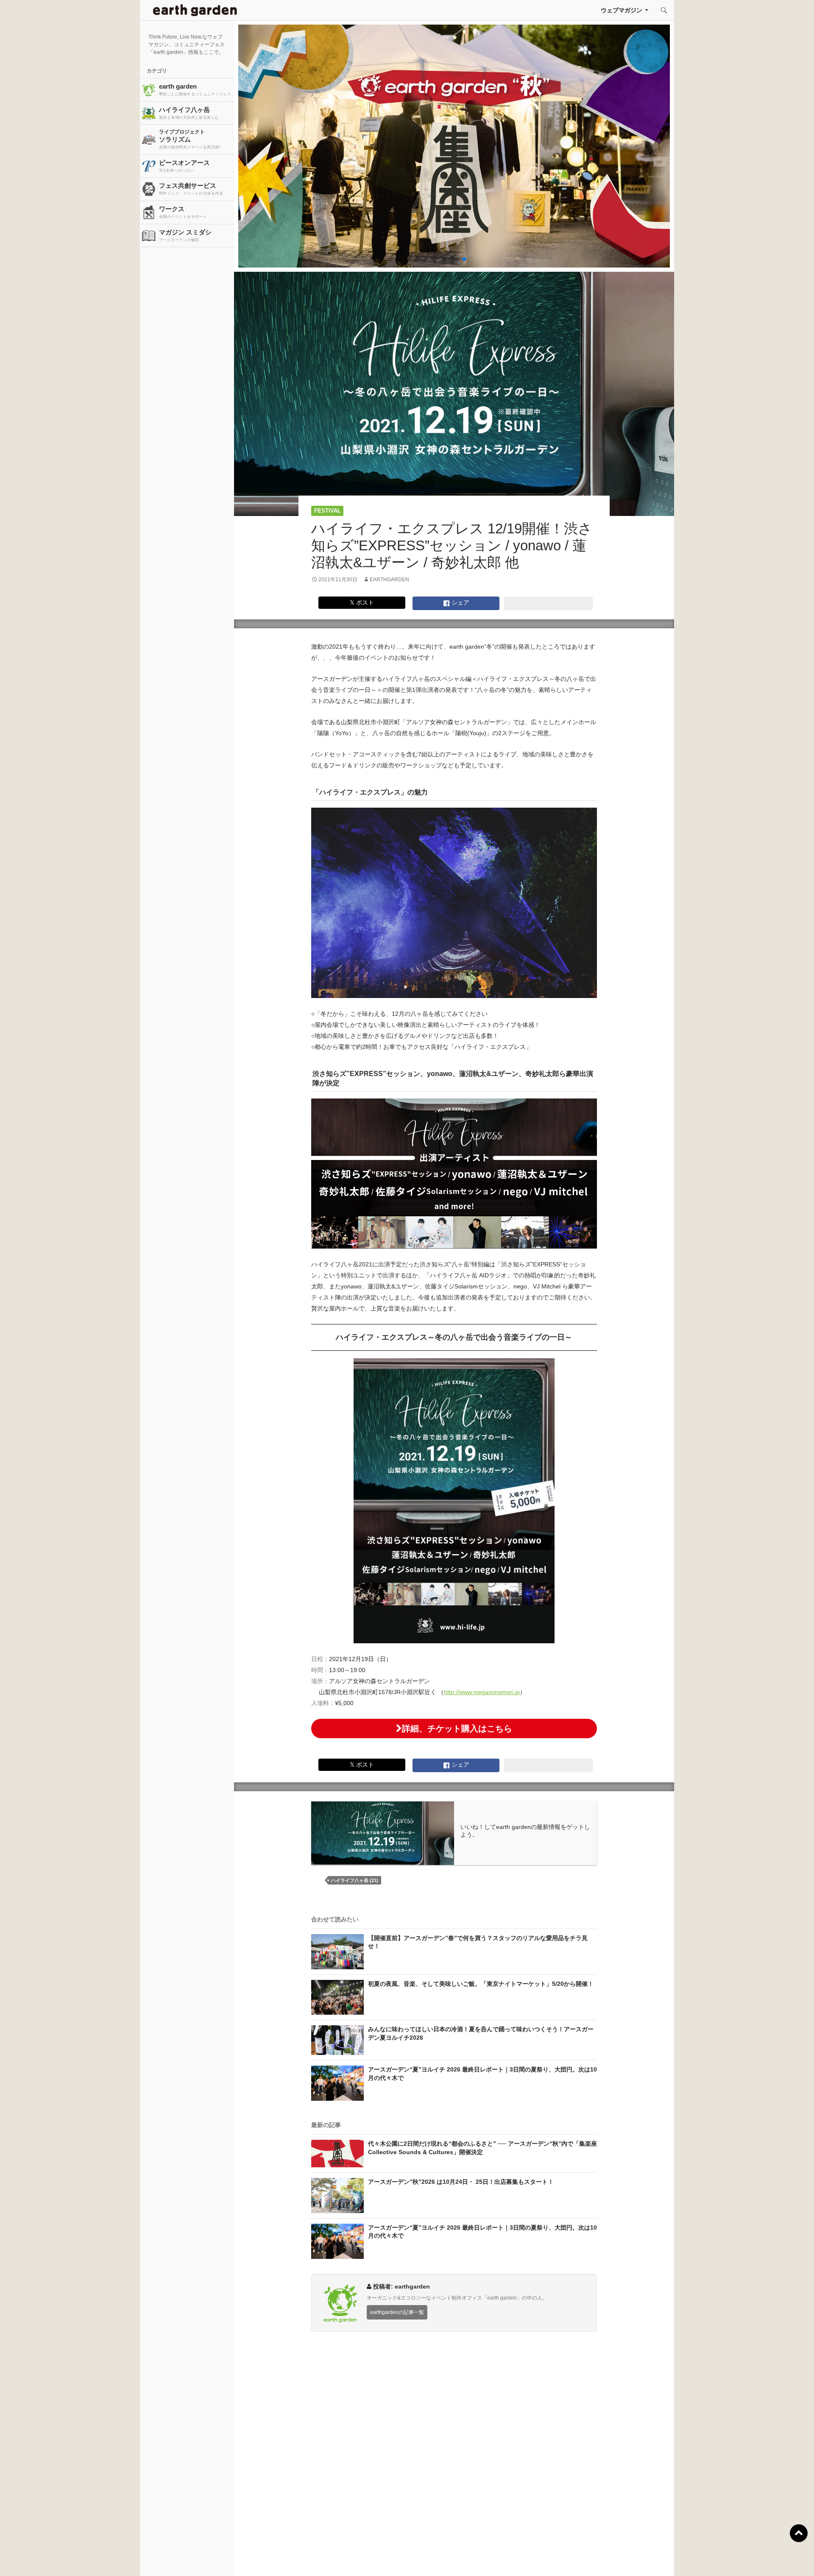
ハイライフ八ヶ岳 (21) (355, 1880)
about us (152, 2559)
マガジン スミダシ (185, 235)
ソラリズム (190, 139)
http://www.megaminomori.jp (482, 1692)
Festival (328, 511)
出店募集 (410, 2559)
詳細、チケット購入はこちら (457, 1728)
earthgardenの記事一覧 (397, 2312)
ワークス (183, 212)
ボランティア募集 (668, 2559)
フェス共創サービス (191, 189)
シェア (460, 602)
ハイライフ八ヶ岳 (189, 113)
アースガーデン (195, 10)
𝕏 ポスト (362, 602)
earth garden (195, 89)
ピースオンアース (184, 166)
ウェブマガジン (622, 10)
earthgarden (389, 580)
